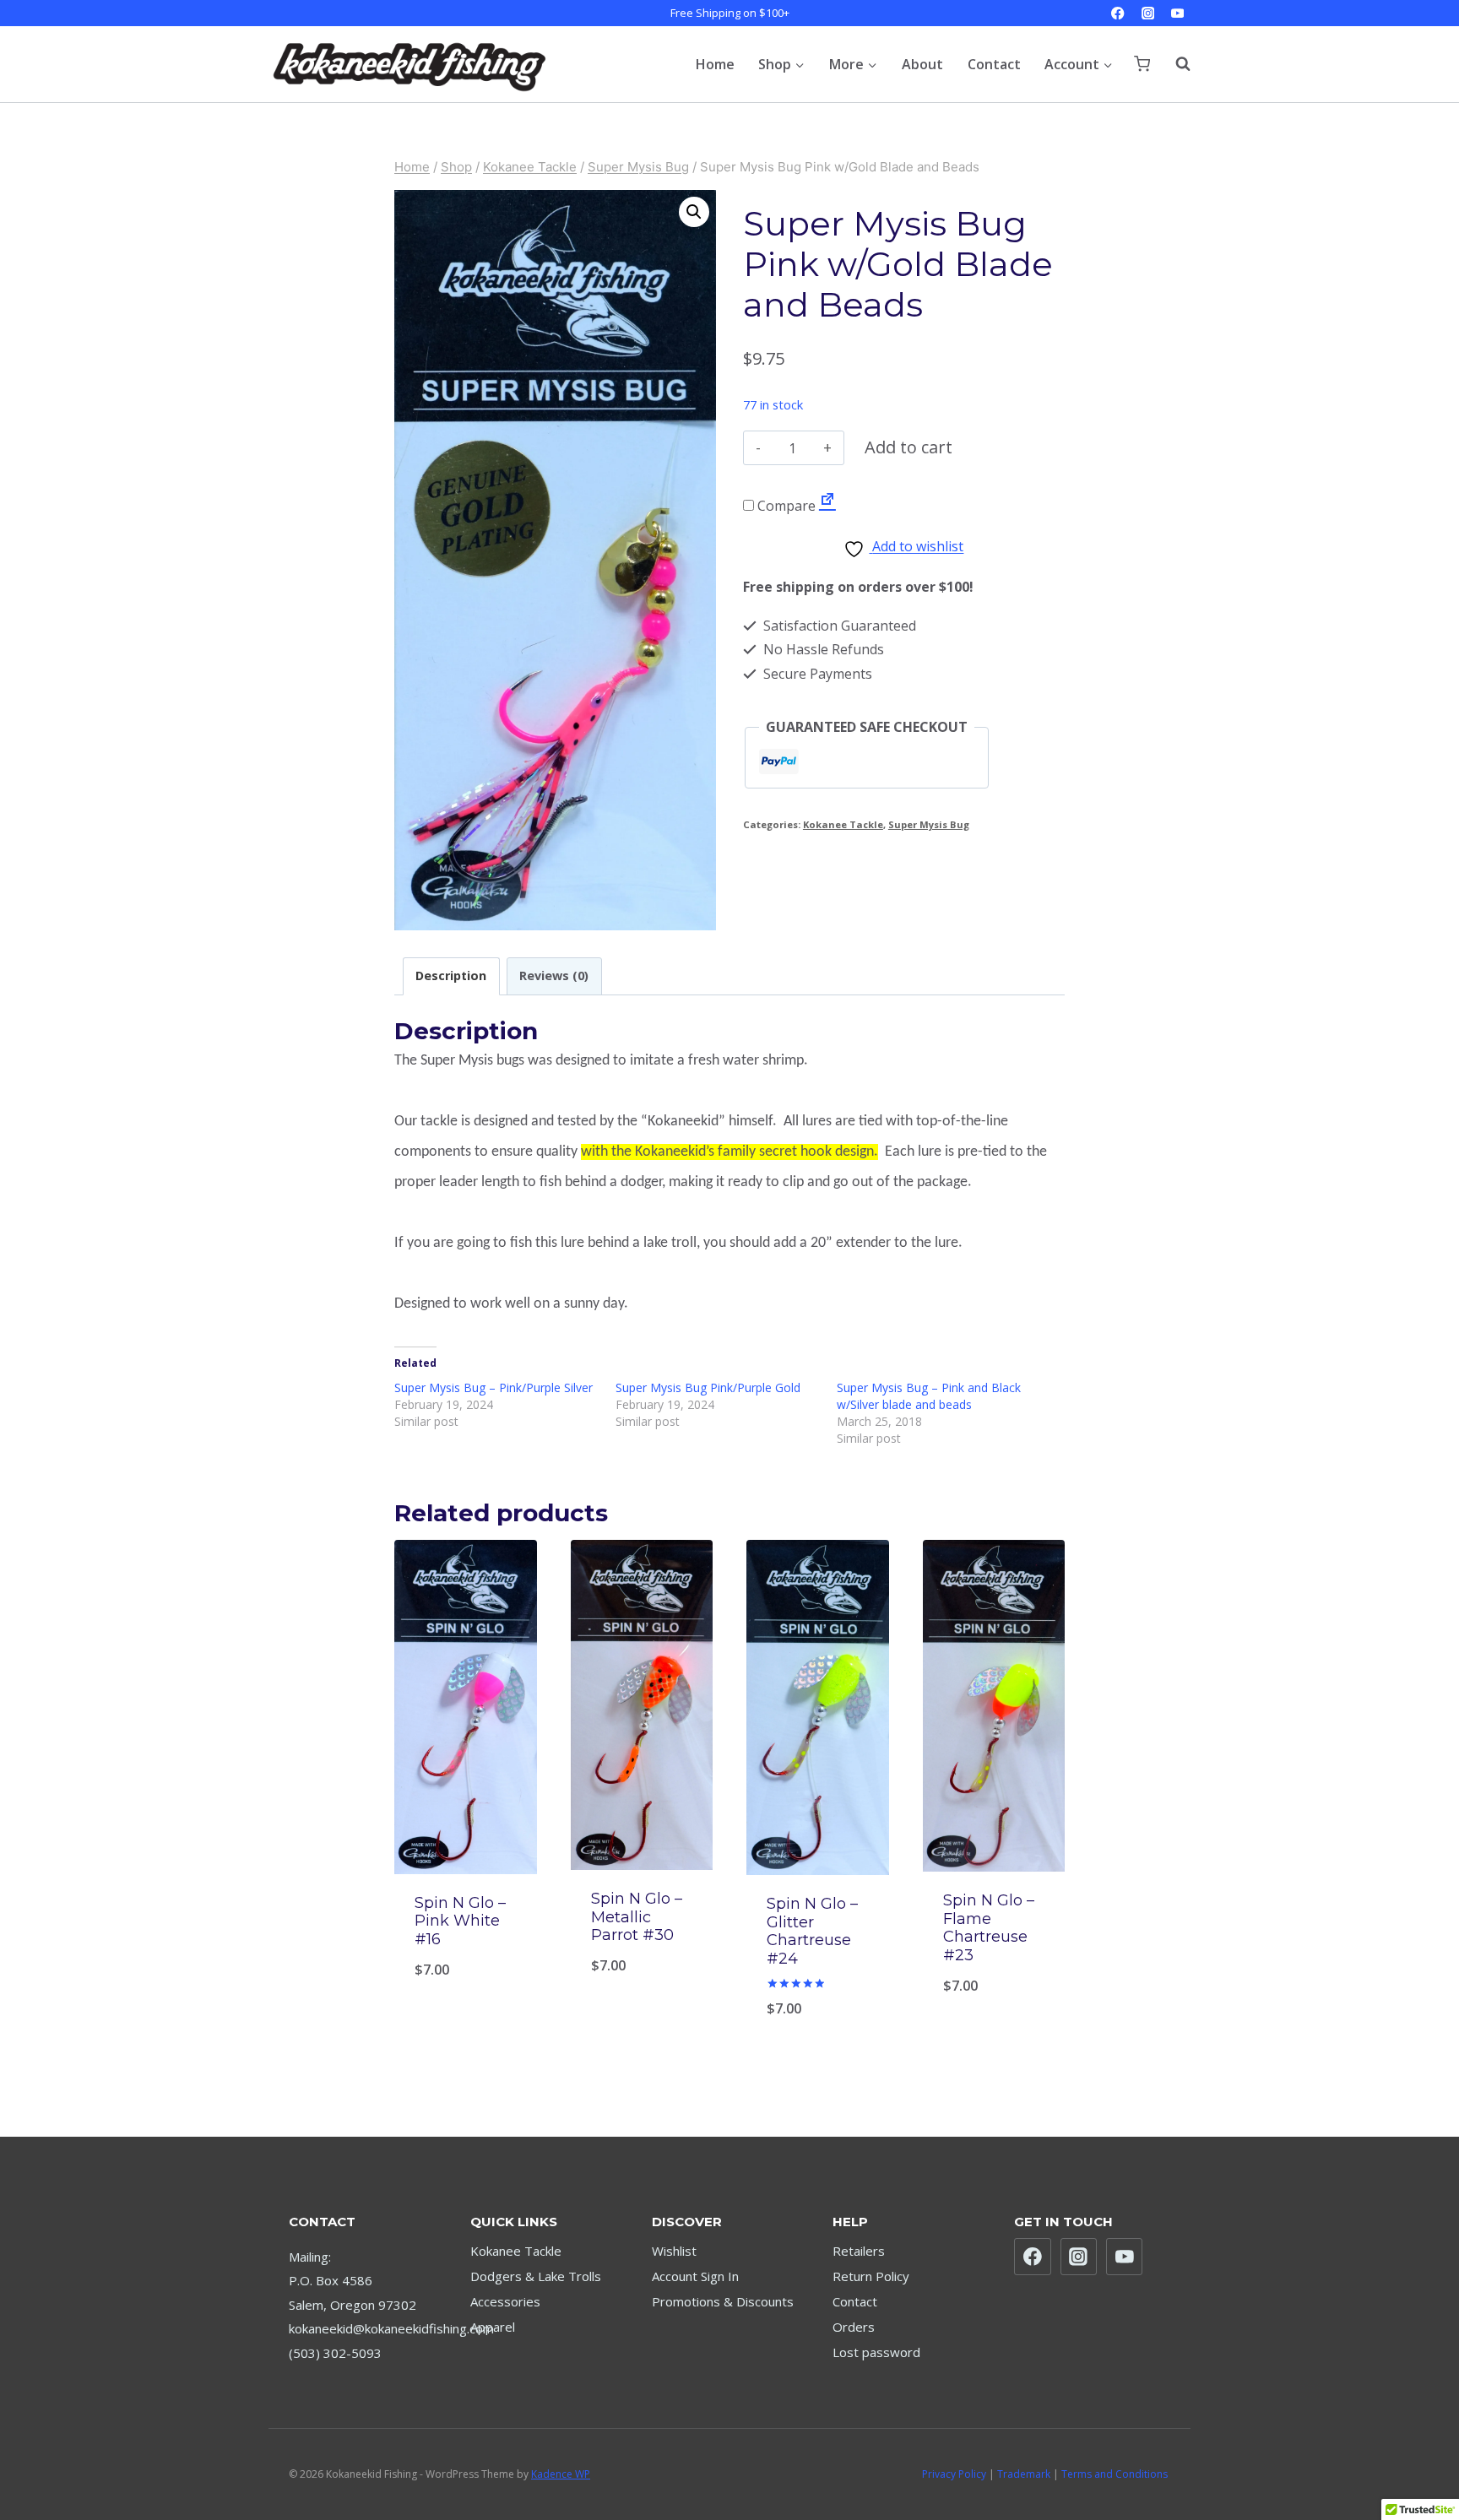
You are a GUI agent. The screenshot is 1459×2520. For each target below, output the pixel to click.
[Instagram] (1148, 13)
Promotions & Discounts (723, 2301)
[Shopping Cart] (1142, 64)
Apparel (493, 2327)
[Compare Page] (827, 506)
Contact (994, 64)
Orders (854, 2327)
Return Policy (871, 2276)
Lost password (876, 2352)
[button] (694, 212)
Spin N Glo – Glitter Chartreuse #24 (812, 1931)
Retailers (859, 2251)
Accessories (505, 2301)
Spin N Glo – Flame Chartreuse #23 (989, 1928)
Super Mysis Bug (929, 824)
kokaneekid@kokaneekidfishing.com (391, 2328)
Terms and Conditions (1115, 2474)
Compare (785, 506)
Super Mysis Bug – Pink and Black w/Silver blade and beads (929, 1396)
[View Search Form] (1174, 64)
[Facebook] (1118, 13)
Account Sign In (695, 2276)
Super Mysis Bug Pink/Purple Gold (708, 1387)
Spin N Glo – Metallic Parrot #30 (637, 1917)
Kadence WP (561, 2474)
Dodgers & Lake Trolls (536, 2276)
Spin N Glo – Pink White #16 (460, 1921)
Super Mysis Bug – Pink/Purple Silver (494, 1387)
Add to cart (908, 447)
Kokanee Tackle (843, 824)
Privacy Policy (954, 2474)
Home (715, 64)
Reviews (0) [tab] (554, 975)
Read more (465, 1999)
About (922, 64)
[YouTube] (1177, 13)
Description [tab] (451, 975)
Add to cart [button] (993, 1999)
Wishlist (674, 2251)
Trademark (1024, 2474)
